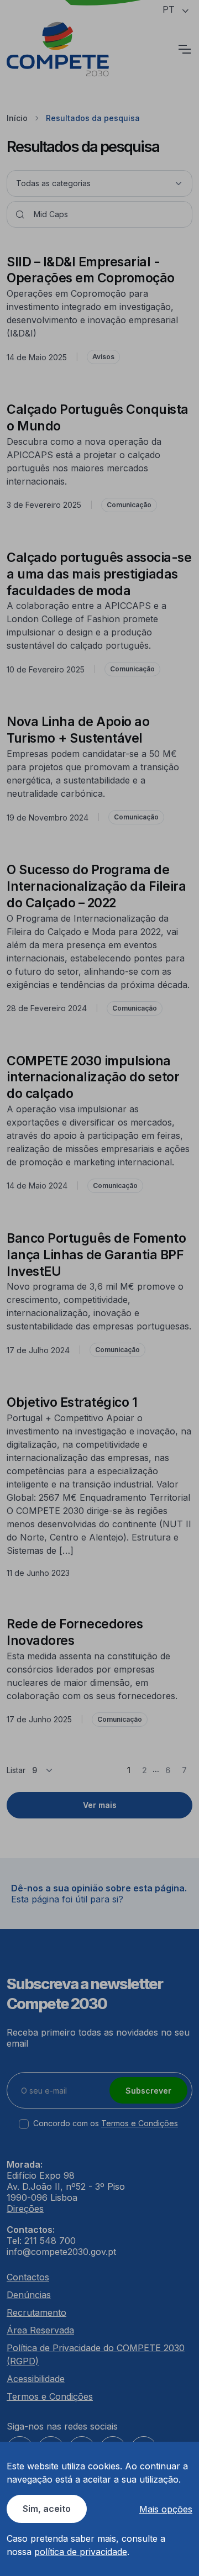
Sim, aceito (47, 2509)
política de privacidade (81, 2552)
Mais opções (166, 2509)
